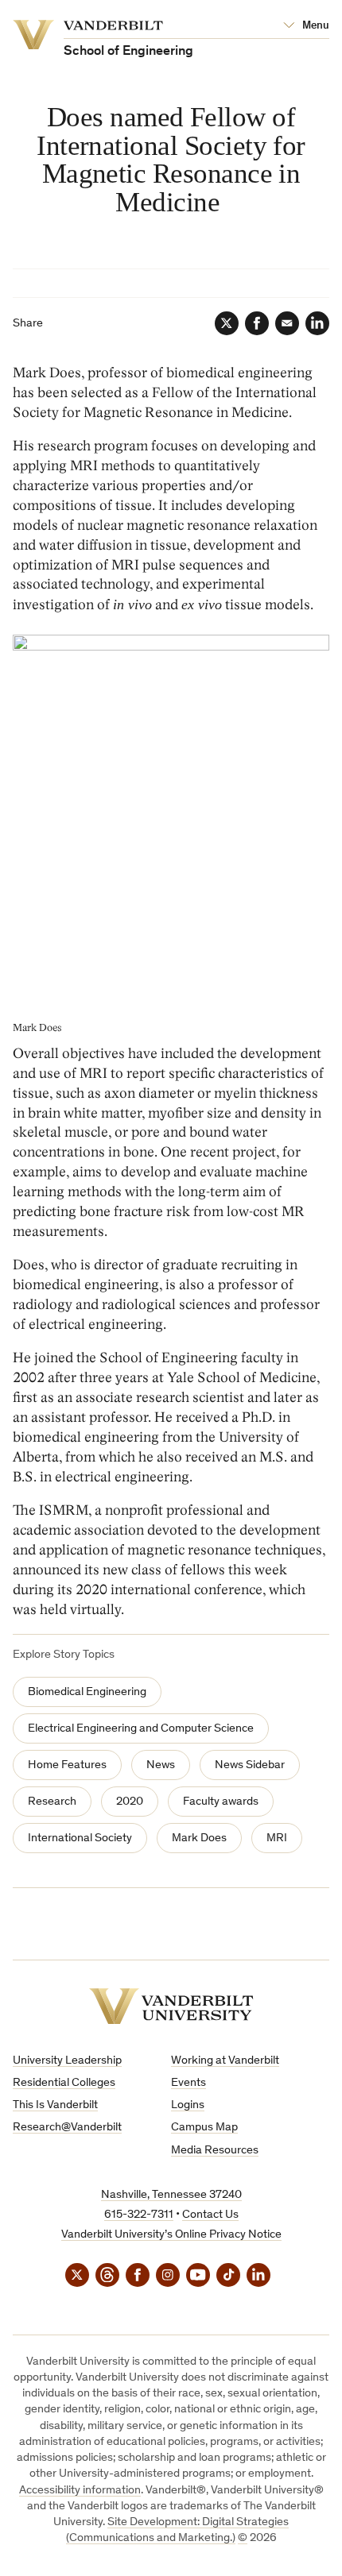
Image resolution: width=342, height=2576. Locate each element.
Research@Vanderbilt (67, 2128)
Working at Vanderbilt (225, 2061)
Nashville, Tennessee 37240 (171, 2195)
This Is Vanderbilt (55, 2105)
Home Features (67, 1765)
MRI (277, 1838)
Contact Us (210, 2215)
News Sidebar (250, 1765)
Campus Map (204, 2128)
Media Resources (215, 2151)
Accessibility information (80, 2491)
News (161, 1765)
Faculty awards (221, 1802)
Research (52, 1802)
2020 (130, 1802)
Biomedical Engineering (87, 1692)
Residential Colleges (64, 2083)
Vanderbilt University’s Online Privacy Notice (171, 2235)
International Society (80, 1838)
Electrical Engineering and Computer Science (141, 1729)
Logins (188, 2105)
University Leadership (67, 2061)
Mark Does (199, 1838)
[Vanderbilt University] (171, 2006)
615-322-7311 (139, 2215)
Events (188, 2083)
